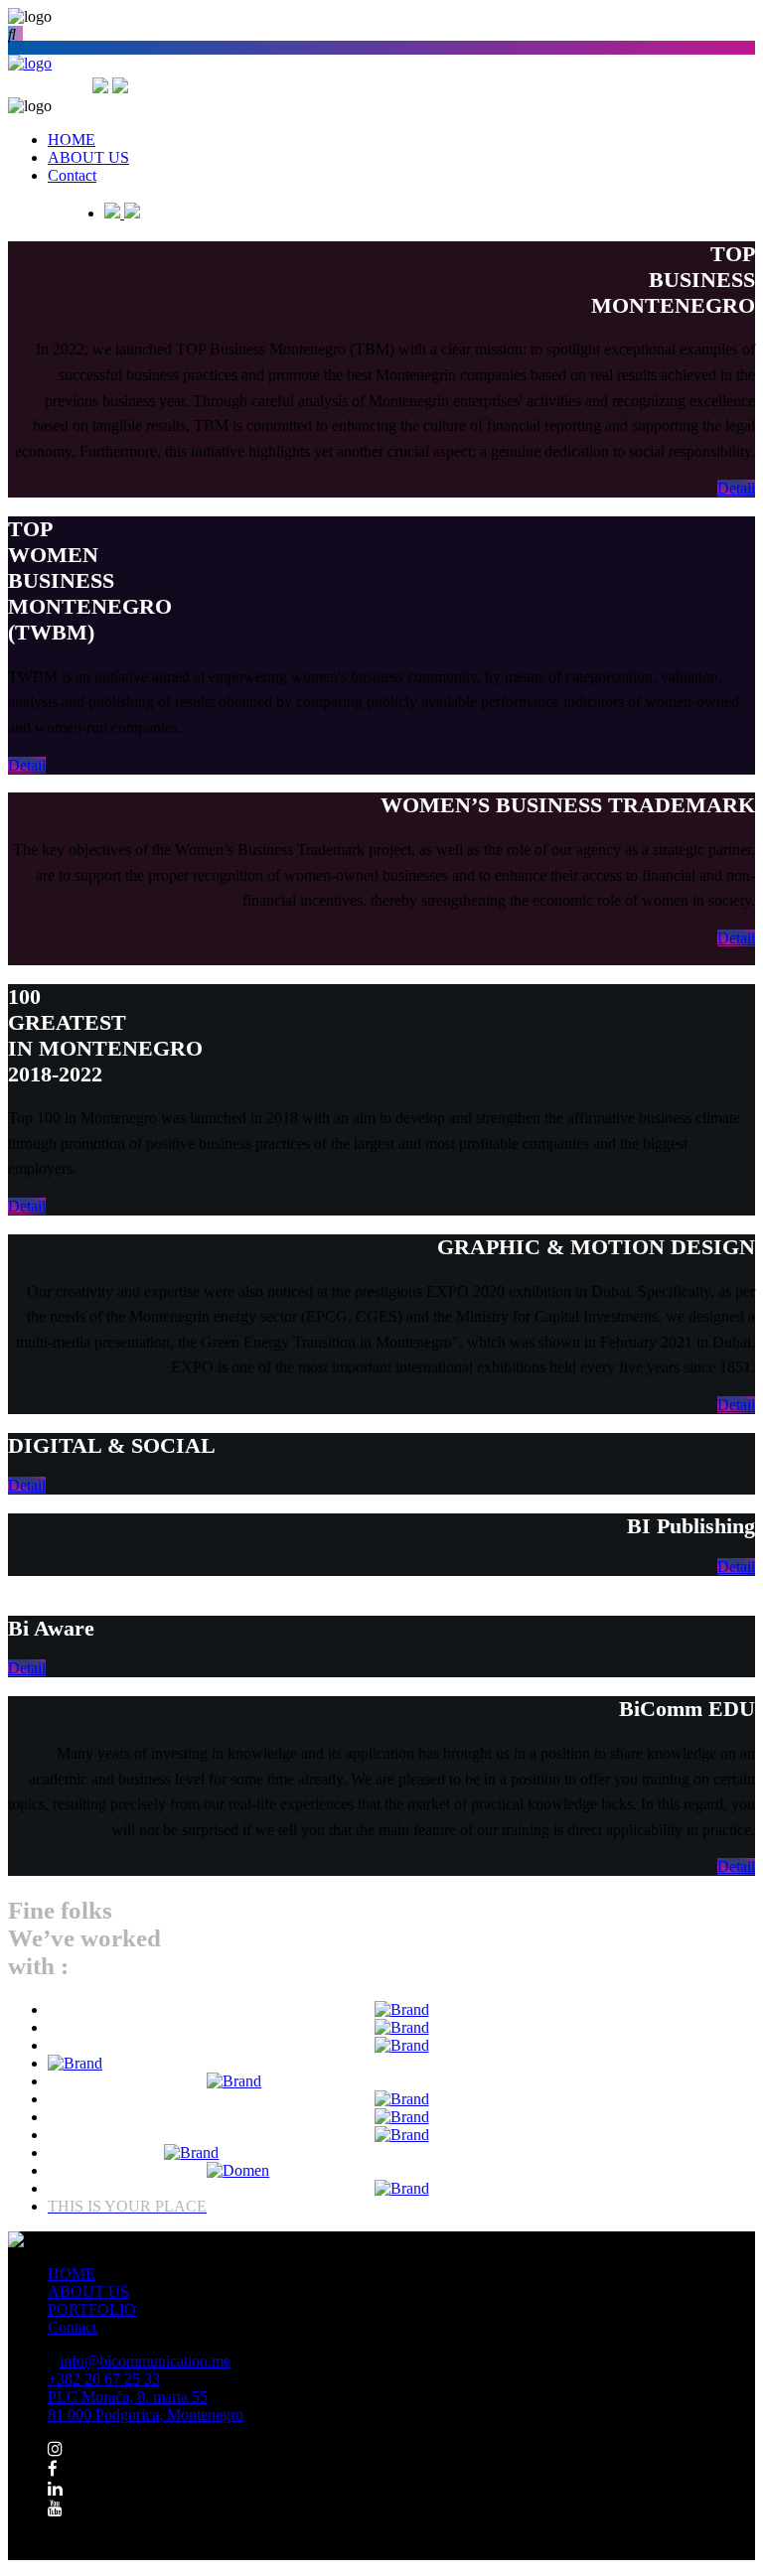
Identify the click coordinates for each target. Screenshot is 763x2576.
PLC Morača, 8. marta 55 (146, 2406)
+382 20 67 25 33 (104, 2379)
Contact (72, 2327)
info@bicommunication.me (145, 2361)
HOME (72, 2274)
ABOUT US (88, 2291)
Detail (736, 488)
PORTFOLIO (92, 2309)
